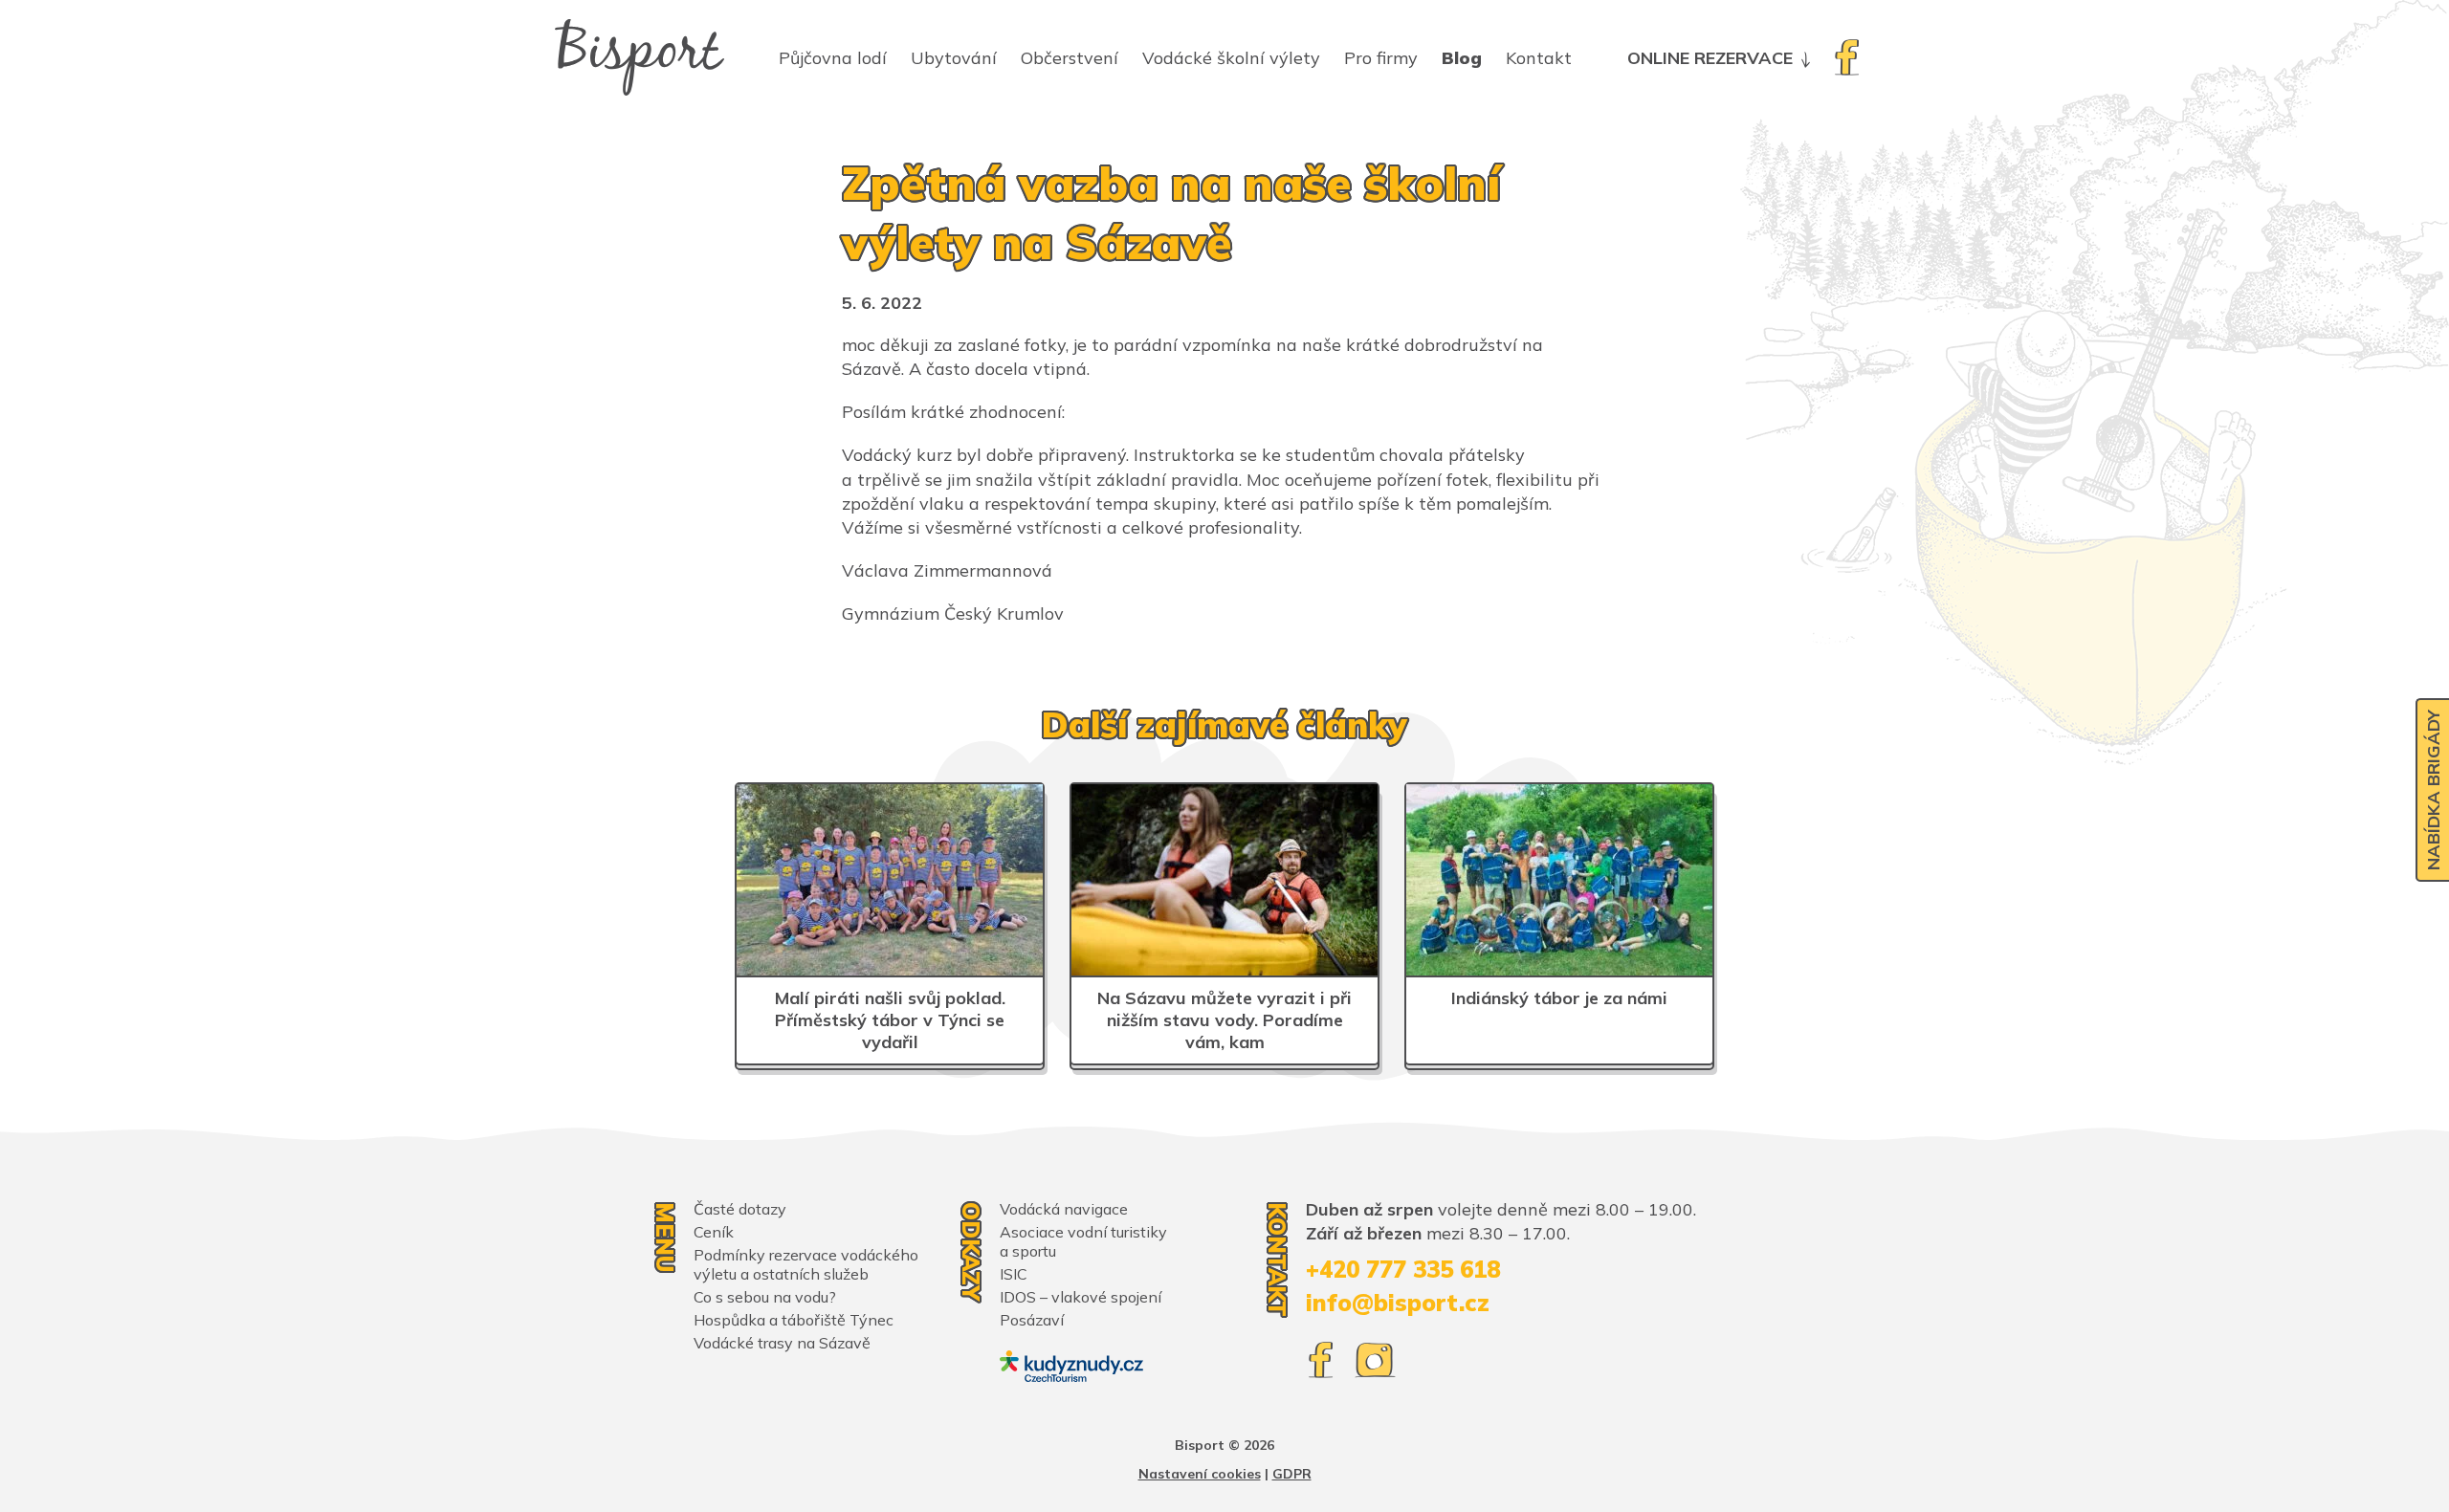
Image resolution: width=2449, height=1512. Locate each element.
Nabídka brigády (2433, 790)
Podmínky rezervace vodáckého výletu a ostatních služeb (806, 1264)
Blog (1462, 58)
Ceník (714, 1232)
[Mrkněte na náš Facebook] (1846, 57)
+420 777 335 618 (1403, 1269)
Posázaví (1032, 1320)
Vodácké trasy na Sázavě (782, 1343)
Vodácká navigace (1064, 1209)
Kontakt (1539, 58)
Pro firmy (1381, 58)
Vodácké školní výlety (1231, 58)
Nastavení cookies (1200, 1474)
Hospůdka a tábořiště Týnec (794, 1320)
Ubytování (954, 58)
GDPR (1292, 1474)
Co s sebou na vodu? (765, 1297)
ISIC (1014, 1274)
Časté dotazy (740, 1209)
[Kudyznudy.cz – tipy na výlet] (1071, 1366)
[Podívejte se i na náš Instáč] (1375, 1360)
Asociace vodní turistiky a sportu (1083, 1241)
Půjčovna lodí (833, 58)
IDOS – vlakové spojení (1081, 1297)
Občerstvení (1070, 58)
